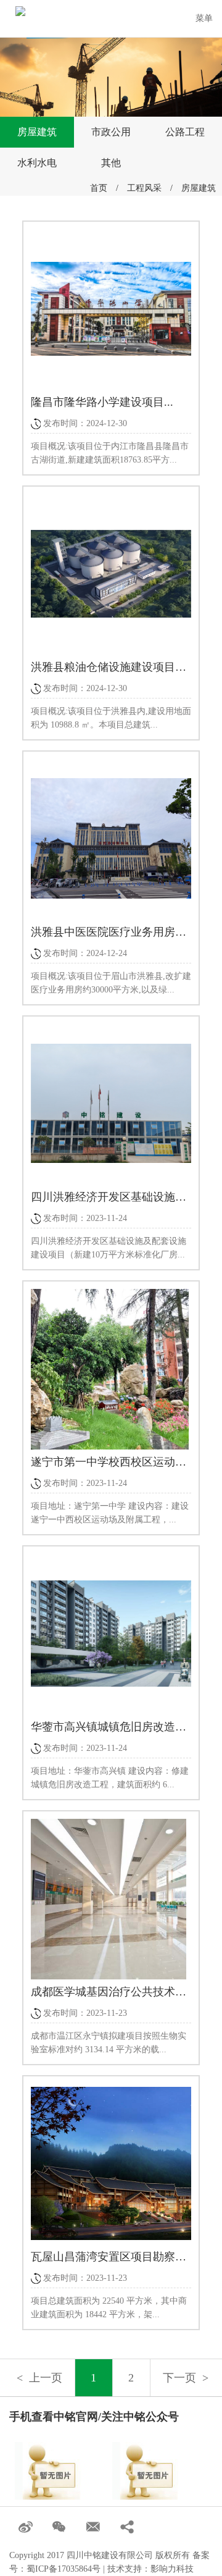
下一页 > (186, 2378)
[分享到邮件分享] (94, 2528)
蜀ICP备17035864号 (64, 2569)
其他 (111, 163)
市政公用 (111, 132)
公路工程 (185, 132)
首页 (99, 188)
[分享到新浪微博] (26, 2528)
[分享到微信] (60, 2528)
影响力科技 (172, 2569)
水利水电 (37, 163)
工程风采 (144, 188)
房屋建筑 (37, 132)
